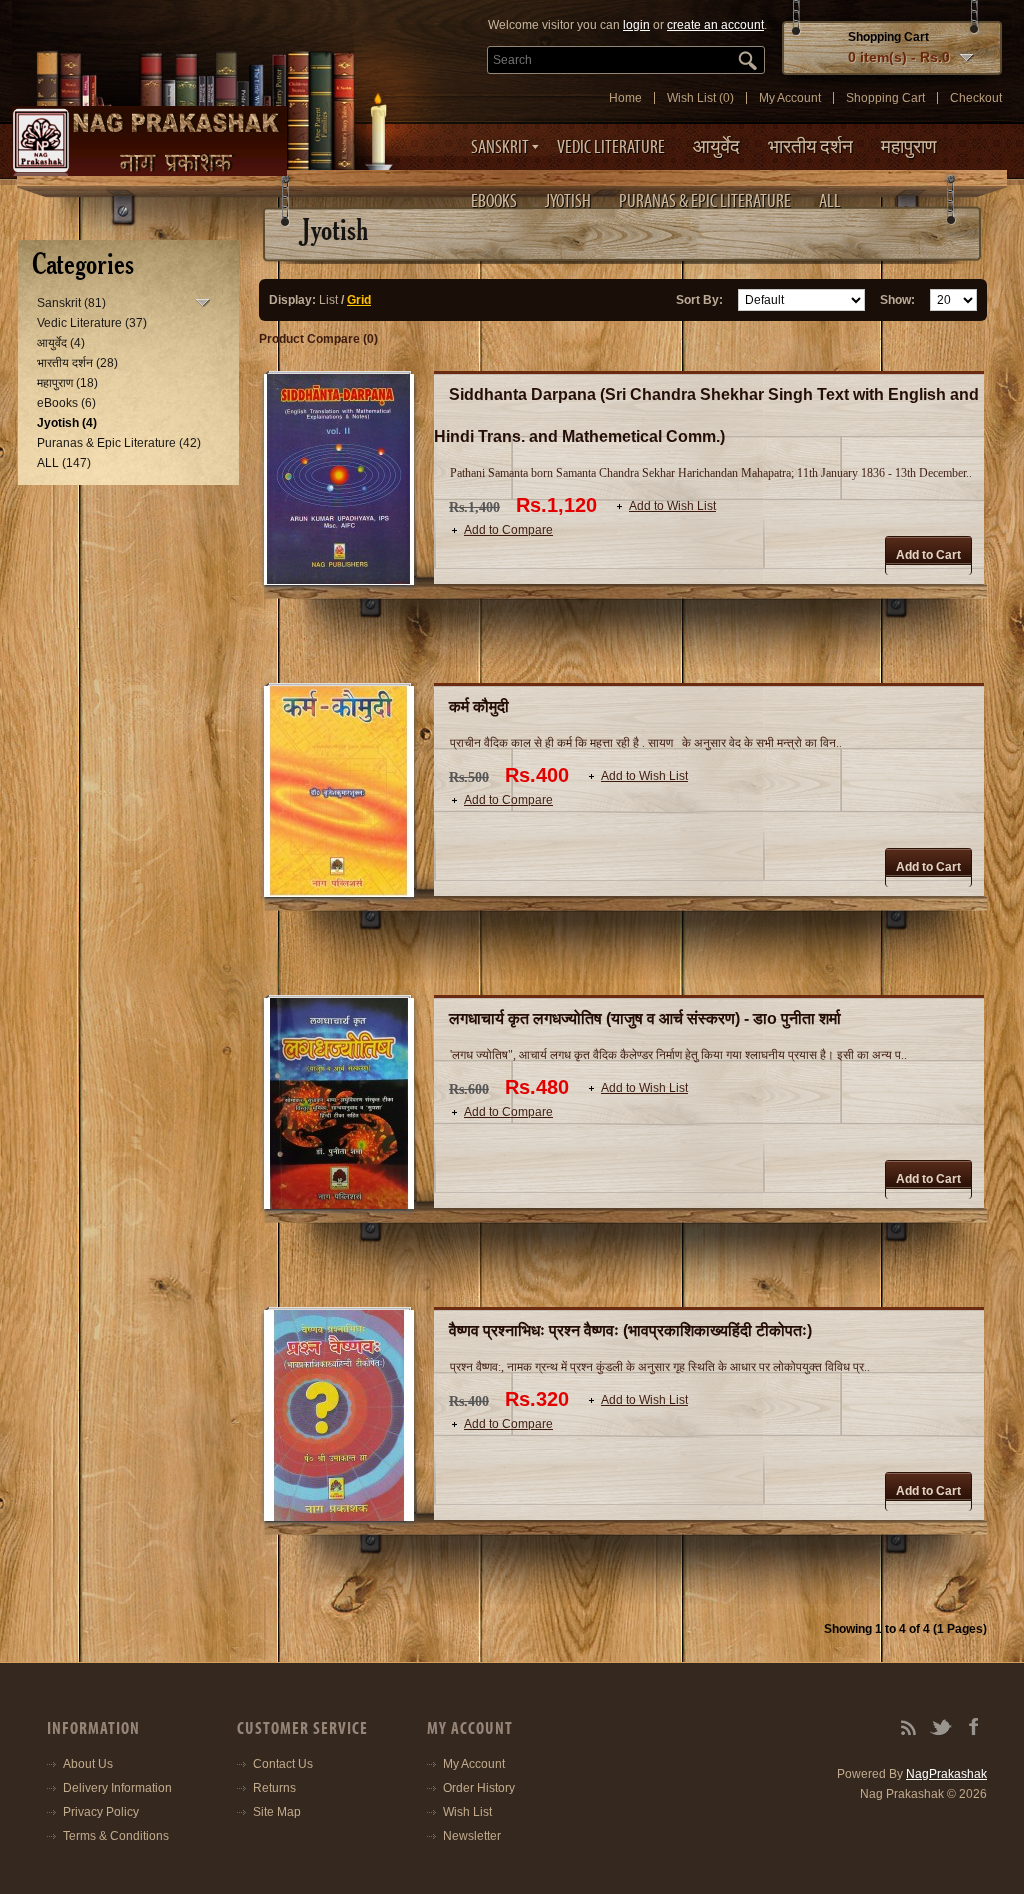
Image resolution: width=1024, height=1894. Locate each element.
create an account (715, 25)
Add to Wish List (672, 506)
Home (625, 98)
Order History (479, 1788)
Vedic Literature (611, 147)
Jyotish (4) (67, 423)
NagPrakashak (946, 1774)
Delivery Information (117, 1788)
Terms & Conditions (116, 1836)
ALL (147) (64, 463)
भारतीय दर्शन (810, 147)
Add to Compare (508, 530)
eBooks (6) (66, 403)
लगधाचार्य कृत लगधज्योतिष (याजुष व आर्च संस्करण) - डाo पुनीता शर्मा (645, 1018)
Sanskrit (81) (71, 303)
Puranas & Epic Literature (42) (119, 443)
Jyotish (568, 201)
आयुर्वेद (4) (61, 343)
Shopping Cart (885, 98)
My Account (790, 98)
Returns (274, 1788)
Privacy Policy (101, 1812)
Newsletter (472, 1836)
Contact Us (283, 1764)
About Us (88, 1764)
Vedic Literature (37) (92, 323)
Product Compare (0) (318, 339)
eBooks (494, 201)
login (636, 25)
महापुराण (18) (67, 383)
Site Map (277, 1812)
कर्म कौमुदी (479, 706)
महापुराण (909, 147)
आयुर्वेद (716, 147)
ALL (830, 201)
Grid (359, 300)
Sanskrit (500, 147)
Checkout (976, 98)
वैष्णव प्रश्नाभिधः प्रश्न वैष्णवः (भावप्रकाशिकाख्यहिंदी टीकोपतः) (630, 1330)
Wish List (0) (700, 98)
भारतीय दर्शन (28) (77, 363)
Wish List (467, 1812)
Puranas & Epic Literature (705, 201)
